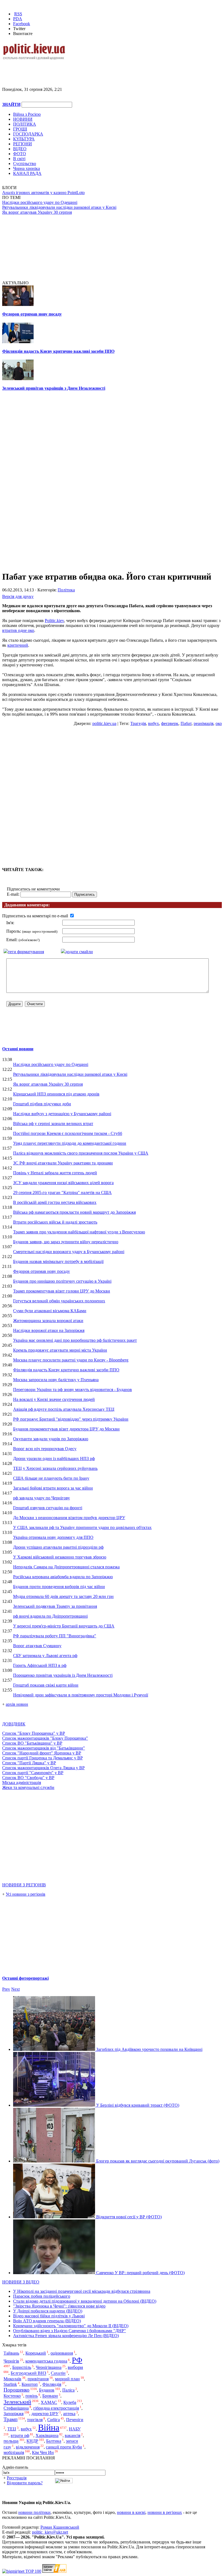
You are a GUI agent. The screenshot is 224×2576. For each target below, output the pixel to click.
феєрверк (170, 723)
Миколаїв (12, 2379)
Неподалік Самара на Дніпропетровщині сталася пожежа (66, 1567)
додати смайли (79, 952)
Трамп (11, 2419)
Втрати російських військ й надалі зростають (55, 1222)
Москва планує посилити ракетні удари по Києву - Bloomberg (71, 1360)
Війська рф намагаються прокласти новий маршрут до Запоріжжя (74, 1212)
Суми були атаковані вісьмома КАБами (50, 1311)
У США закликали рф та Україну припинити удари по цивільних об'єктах (82, 1527)
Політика (66, 590)
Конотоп (30, 2384)
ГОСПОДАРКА (28, 134)
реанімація (204, 723)
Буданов (47, 2390)
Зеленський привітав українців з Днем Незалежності (54, 388)
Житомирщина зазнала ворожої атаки (48, 1321)
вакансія (73, 2435)
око (219, 723)
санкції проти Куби (64, 2447)
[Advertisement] (66, 69)
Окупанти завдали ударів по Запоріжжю (51, 1439)
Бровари (50, 2396)
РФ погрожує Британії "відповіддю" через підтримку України (71, 1419)
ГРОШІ (20, 129)
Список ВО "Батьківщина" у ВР (32, 1743)
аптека (69, 2414)
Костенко (12, 2396)
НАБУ (75, 2429)
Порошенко (17, 2390)
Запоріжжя (14, 2414)
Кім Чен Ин (43, 2452)
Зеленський (17, 2402)
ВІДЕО (20, 149)
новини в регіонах (165, 2512)
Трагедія (138, 723)
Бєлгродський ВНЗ (28, 2373)
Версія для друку (18, 596)
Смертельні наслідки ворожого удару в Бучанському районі (69, 1252)
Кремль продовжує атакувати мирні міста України (60, 1350)
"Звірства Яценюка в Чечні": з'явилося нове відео (59, 2306)
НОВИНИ (23, 119)
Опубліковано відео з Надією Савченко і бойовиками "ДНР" (70, 2331)
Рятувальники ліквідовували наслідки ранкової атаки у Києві (59, 207)
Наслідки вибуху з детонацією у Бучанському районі (62, 1114)
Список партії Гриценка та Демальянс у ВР (42, 1758)
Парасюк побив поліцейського (42, 2296)
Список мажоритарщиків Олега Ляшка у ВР (43, 1768)
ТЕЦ (12, 2429)
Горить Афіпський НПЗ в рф (40, 1665)
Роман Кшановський (60, 2527)
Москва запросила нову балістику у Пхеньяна (56, 1380)
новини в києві (131, 2512)
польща (11, 2441)
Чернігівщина (49, 2367)
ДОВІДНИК (14, 1724)
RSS (18, 14)
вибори (75, 2367)
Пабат (186, 723)
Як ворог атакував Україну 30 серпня (37, 212)
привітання (38, 2379)
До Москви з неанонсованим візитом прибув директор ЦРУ (69, 1518)
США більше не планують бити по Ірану (51, 1478)
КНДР (32, 2441)
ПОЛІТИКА (25, 124)
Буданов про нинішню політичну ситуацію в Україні (62, 1281)
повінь (32, 2396)
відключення (28, 2447)
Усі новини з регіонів (26, 1894)
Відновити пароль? (25, 2483)
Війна (49, 2427)
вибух (154, 723)
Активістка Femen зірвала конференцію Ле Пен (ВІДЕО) (66, 2336)
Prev (6, 1989)
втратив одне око (18, 630)
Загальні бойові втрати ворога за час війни (53, 1488)
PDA (18, 19)
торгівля (35, 2420)
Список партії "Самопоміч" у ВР (33, 1773)
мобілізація (14, 2452)
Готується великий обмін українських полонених (59, 1301)
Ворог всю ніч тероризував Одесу (45, 1449)
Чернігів (11, 2361)
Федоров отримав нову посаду (32, 314)
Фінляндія (52, 2384)
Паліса (68, 2390)
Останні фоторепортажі (25, 1978)
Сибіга (54, 2420)
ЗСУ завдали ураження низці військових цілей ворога (63, 1183)
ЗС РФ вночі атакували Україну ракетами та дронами (63, 1163)
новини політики (34, 2512)
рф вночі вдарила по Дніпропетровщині (50, 1616)
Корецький (36, 2353)
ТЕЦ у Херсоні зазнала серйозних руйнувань (55, 1468)
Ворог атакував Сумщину (37, 1646)
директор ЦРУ (45, 2414)
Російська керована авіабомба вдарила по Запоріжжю (63, 1577)
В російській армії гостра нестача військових (55, 1202)
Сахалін (58, 2373)
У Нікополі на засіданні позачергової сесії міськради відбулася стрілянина (82, 2291)
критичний (18, 645)
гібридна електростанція (56, 2408)
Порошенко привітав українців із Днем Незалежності (63, 1675)
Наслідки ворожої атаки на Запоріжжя (49, 1330)
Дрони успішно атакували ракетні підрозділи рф (58, 1547)
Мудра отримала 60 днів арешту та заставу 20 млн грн (63, 1596)
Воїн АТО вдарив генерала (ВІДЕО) (47, 2321)
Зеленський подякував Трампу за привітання (55, 1606)
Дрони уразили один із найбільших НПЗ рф (54, 1458)
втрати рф (20, 2435)
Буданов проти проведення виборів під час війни (59, 1587)
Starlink (10, 2384)
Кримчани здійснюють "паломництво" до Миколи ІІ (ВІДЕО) (71, 2326)
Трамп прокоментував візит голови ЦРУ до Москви (62, 1291)
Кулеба (70, 2402)
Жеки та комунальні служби (28, 1787)
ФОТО (20, 154)
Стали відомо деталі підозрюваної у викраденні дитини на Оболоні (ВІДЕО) (85, 2301)
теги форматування (26, 952)
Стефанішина (16, 2408)
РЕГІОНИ (23, 144)
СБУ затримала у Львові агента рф (45, 1656)
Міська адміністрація (22, 1783)
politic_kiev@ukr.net (50, 2532)
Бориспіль (22, 2367)
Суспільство (25, 164)
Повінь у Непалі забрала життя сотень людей (55, 1173)
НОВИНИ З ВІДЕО (21, 2282)
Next (15, 1989)
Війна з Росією (27, 114)
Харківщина (47, 2435)
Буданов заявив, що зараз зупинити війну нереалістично (66, 1242)
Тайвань (11, 2353)
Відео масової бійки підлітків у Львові (49, 2316)
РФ (77, 2360)
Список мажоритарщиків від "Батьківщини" (44, 1748)
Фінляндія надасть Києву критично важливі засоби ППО (58, 351)
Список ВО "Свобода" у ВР (28, 1778)
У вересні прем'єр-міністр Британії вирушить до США (64, 1626)
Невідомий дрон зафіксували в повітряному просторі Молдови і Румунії (81, 1695)
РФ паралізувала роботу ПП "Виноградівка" (55, 1636)
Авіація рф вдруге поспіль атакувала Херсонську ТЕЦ (64, 1409)
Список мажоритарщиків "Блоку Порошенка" (45, 1738)
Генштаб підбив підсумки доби (42, 1104)
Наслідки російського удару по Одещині (40, 202)
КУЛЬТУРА (24, 139)
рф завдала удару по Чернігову (42, 1498)
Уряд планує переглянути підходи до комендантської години (70, 1143)
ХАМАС (49, 2402)
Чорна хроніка (26, 168)
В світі (19, 159)
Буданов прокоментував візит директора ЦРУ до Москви (66, 1429)
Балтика (54, 2441)
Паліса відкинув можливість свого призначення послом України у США (81, 1153)
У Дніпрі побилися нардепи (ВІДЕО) (48, 2311)
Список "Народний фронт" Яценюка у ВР (42, 1753)
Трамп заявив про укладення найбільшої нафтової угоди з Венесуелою (79, 1232)
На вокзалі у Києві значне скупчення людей (54, 1399)
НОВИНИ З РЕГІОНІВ (24, 1885)
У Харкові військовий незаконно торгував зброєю (60, 1557)
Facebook (22, 24)
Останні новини (18, 1049)
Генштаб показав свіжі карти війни (46, 1685)
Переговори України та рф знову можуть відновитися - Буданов (73, 1390)
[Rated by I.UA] (54, 2571)
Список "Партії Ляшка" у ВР (29, 1763)
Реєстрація (17, 2478)
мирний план (67, 2379)
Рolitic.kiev (54, 621)
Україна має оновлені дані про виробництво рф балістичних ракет (75, 1340)
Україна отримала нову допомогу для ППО (53, 1537)
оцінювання (62, 2353)
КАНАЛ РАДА (27, 173)
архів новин (17, 1704)
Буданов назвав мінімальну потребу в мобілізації (58, 1261)
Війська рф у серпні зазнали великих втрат (53, 1124)
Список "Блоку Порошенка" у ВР (34, 1733)
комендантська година (46, 2361)
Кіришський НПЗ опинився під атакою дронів (56, 1094)
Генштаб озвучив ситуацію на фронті (48, 1508)
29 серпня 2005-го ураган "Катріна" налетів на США (62, 1192)
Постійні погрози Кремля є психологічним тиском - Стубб (68, 1133)
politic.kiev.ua (104, 723)
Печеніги (75, 2420)
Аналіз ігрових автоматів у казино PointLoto (43, 193)
